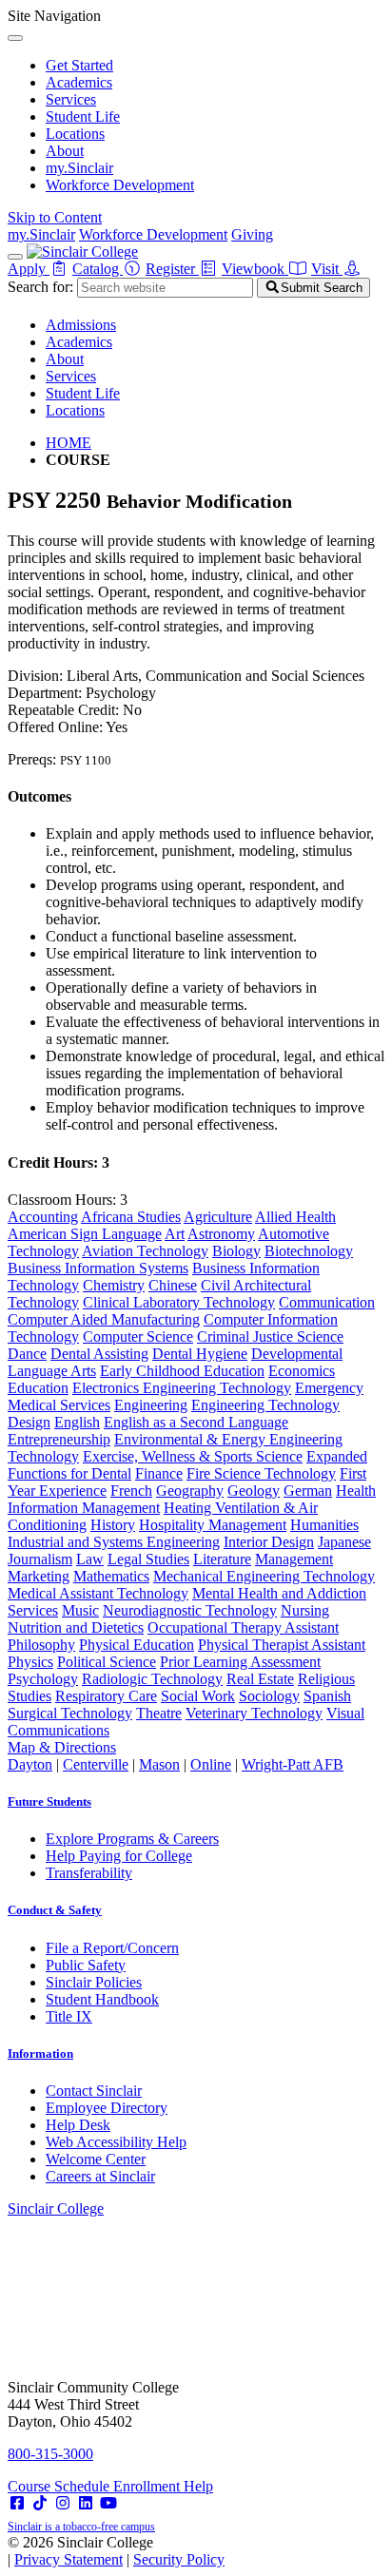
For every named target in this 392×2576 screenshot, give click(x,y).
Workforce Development (120, 185)
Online (211, 1764)
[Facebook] (17, 2503)
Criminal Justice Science (270, 1336)
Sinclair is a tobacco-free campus (81, 2527)
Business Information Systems (98, 1268)
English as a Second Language (196, 1422)
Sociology (269, 1696)
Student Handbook (102, 1999)
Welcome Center (96, 2159)
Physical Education (137, 1645)
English (77, 1422)
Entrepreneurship (59, 1439)
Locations (75, 134)
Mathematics (111, 1576)
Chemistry (114, 1285)
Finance (159, 1473)
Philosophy (41, 1645)
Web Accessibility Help (116, 2142)
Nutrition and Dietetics (76, 1627)
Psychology (43, 1679)
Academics (79, 82)
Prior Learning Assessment (240, 1662)
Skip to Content (55, 217)
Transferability (89, 1873)
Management (294, 1559)
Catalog (98, 269)
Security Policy (179, 2559)
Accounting (43, 1217)
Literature (222, 1559)
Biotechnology (309, 1251)
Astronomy (221, 1234)
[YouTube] (108, 2503)
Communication (327, 1302)
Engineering (151, 1405)
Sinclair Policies (94, 1982)
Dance (27, 1354)
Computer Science (138, 1336)
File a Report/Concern (112, 1948)
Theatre (159, 1713)
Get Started (79, 65)
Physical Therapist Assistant (282, 1645)
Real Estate (260, 1679)
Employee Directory (107, 2108)
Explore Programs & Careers (132, 1839)
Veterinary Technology (254, 1713)
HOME (69, 443)
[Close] (15, 38)
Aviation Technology (145, 1251)
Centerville (96, 1764)
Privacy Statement (69, 2559)
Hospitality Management (213, 1525)
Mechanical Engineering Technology (264, 1576)
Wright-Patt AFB (293, 1764)
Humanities (324, 1525)
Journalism (40, 1559)
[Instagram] (63, 2503)
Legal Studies (148, 1559)
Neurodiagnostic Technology (190, 1610)
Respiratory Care (106, 1696)
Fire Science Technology (261, 1473)
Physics (30, 1662)
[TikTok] (40, 2503)
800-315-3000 (50, 2454)
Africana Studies (131, 1217)
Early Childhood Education (182, 1371)
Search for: (40, 287)
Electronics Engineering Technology (182, 1388)
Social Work (198, 1696)
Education (38, 1388)
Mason (159, 1764)
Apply (29, 269)
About (65, 151)
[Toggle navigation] (15, 257)
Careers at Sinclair (100, 2176)
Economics (302, 1371)
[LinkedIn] (86, 2503)
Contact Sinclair (94, 2091)
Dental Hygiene (200, 1354)
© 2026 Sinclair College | (116, 2551)
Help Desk (78, 2125)
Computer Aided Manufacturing (104, 1319)
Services (71, 99)
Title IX (69, 2016)
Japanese (344, 1542)
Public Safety (86, 1965)
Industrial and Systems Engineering (114, 1542)
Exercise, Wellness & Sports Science (193, 1456)
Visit (327, 269)
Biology (236, 1251)
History (113, 1525)
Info (40, 2053)
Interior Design (269, 1542)
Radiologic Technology (152, 1679)
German (308, 1491)
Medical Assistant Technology (98, 1593)
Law (90, 1559)
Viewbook (255, 269)
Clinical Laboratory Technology (179, 1302)
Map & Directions (62, 1747)
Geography (190, 1491)
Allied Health (295, 1217)
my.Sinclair (79, 168)
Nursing (305, 1610)
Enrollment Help (163, 2486)
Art (175, 1234)
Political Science (107, 1662)
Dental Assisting (99, 1354)
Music (80, 1610)
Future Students (49, 1801)
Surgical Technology (70, 1713)
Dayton (30, 1764)
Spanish (327, 1696)
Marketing (39, 1576)
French (131, 1491)
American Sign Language (85, 1234)
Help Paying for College (119, 1856)
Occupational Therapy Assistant (243, 1627)
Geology (254, 1491)
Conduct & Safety (55, 1910)
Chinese (173, 1285)
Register (172, 269)
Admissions (81, 325)
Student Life (83, 116)
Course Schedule (60, 2486)
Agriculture (218, 1217)
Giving (252, 234)
